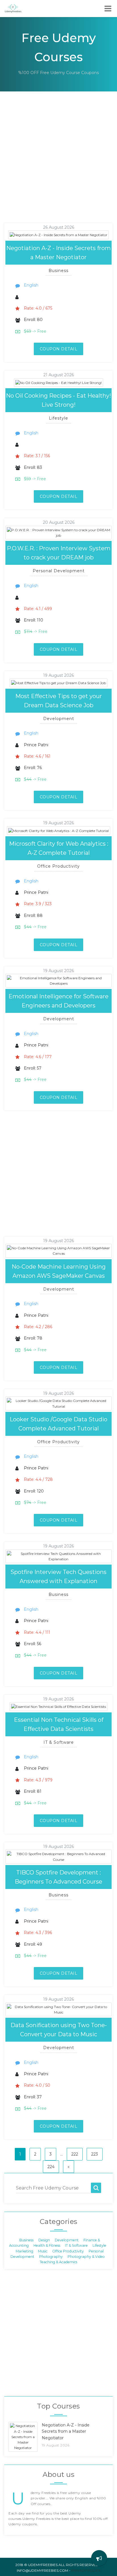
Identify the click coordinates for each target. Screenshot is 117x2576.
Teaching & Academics (58, 2262)
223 (95, 2154)
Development (67, 2240)
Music (43, 2251)
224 (51, 2167)
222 (75, 2154)
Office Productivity (68, 2251)
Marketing (24, 2251)
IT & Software (76, 2245)
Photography (51, 2257)
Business (26, 2240)
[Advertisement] (58, 164)
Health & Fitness (47, 2245)
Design (44, 2240)
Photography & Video (86, 2257)
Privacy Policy (86, 2570)
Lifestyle (99, 2245)
